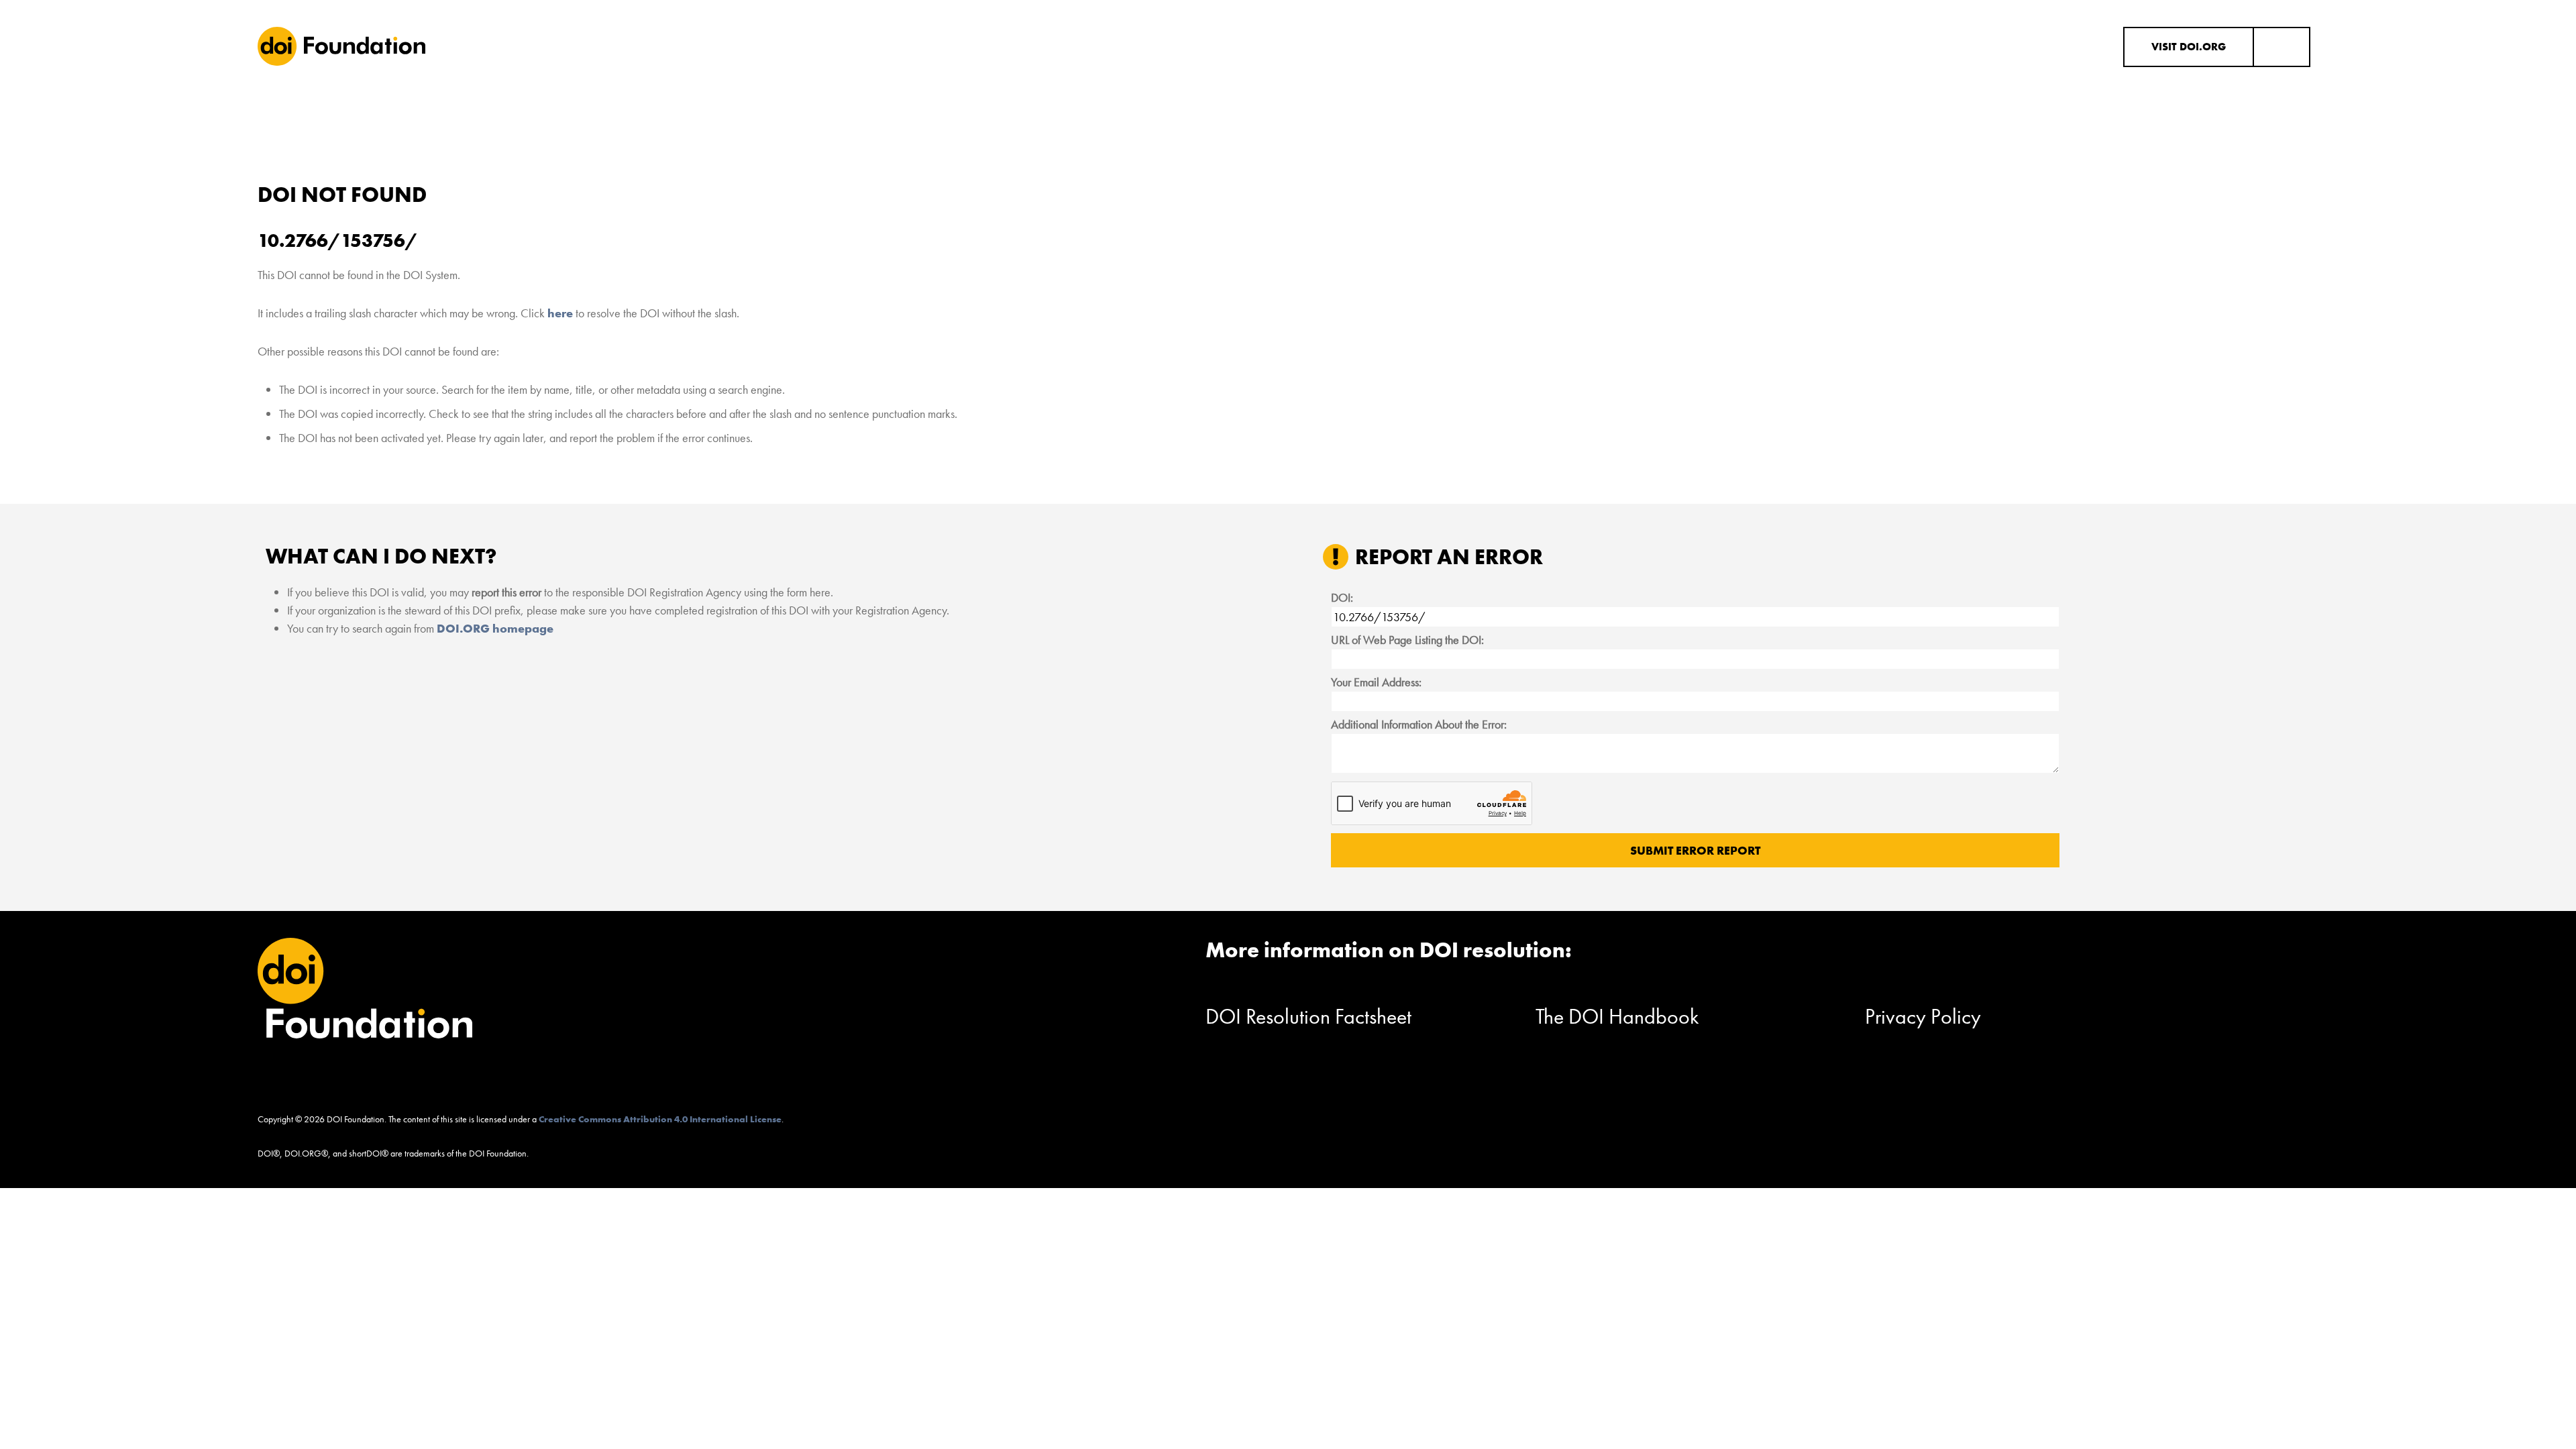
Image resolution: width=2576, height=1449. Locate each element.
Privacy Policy (1923, 1017)
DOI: (1342, 597)
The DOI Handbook (1617, 1017)
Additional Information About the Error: (1419, 724)
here (560, 313)
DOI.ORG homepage (495, 628)
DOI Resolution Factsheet (1308, 1017)
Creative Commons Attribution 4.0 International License (660, 1119)
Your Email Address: (1376, 682)
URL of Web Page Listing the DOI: (1407, 640)
